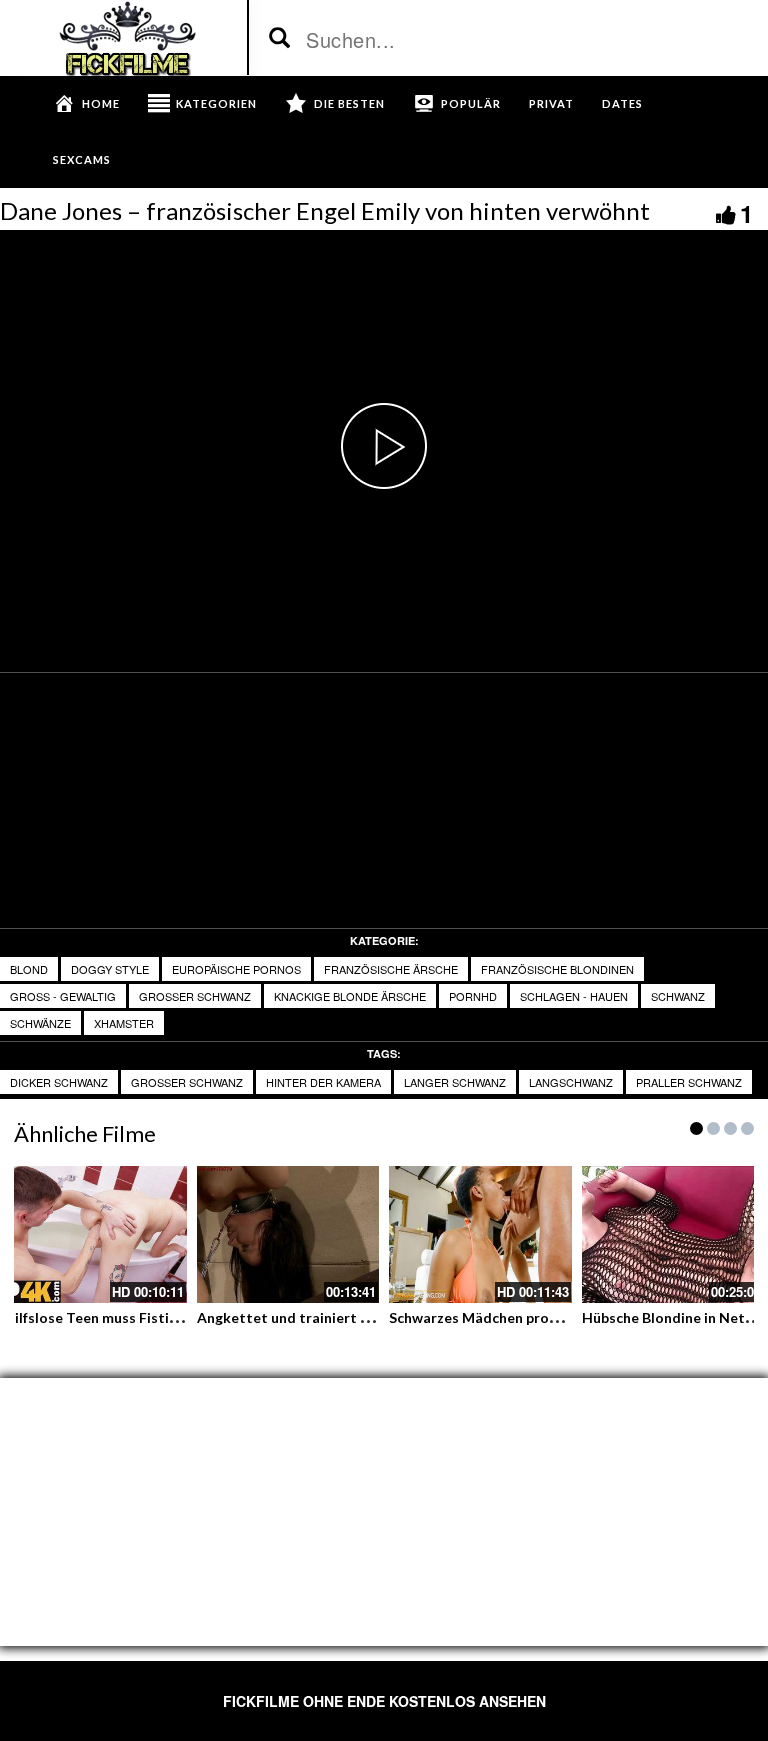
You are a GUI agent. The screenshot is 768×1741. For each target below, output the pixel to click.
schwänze (40, 1023)
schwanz (678, 996)
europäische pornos (236, 969)
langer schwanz (455, 1082)
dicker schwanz (59, 1082)
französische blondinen (557, 969)
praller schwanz (689, 1082)
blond (29, 969)
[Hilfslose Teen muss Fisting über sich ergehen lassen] (95, 1234)
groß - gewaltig (63, 996)
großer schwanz (187, 1082)
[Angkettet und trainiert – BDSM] (288, 1234)
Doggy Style (110, 969)
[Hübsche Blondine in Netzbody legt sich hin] (673, 1234)
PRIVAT (551, 103)
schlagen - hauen (574, 996)
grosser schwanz (195, 996)
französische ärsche (391, 969)
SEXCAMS (82, 159)
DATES (622, 103)
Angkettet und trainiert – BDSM (304, 1317)
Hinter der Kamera (323, 1082)
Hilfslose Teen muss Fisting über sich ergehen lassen (176, 1317)
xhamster (124, 1023)
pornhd (473, 996)
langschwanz (571, 1082)
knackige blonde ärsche (350, 996)
